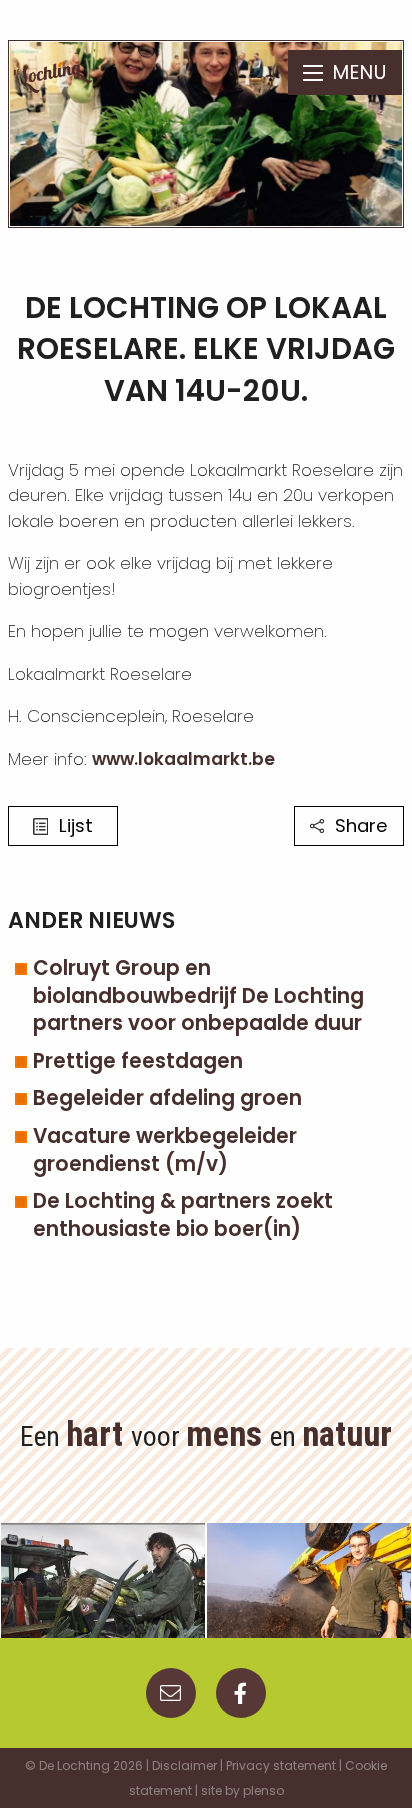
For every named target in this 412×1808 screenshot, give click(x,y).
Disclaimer (184, 1765)
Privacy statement (281, 1765)
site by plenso (242, 1790)
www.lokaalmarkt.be (183, 759)
